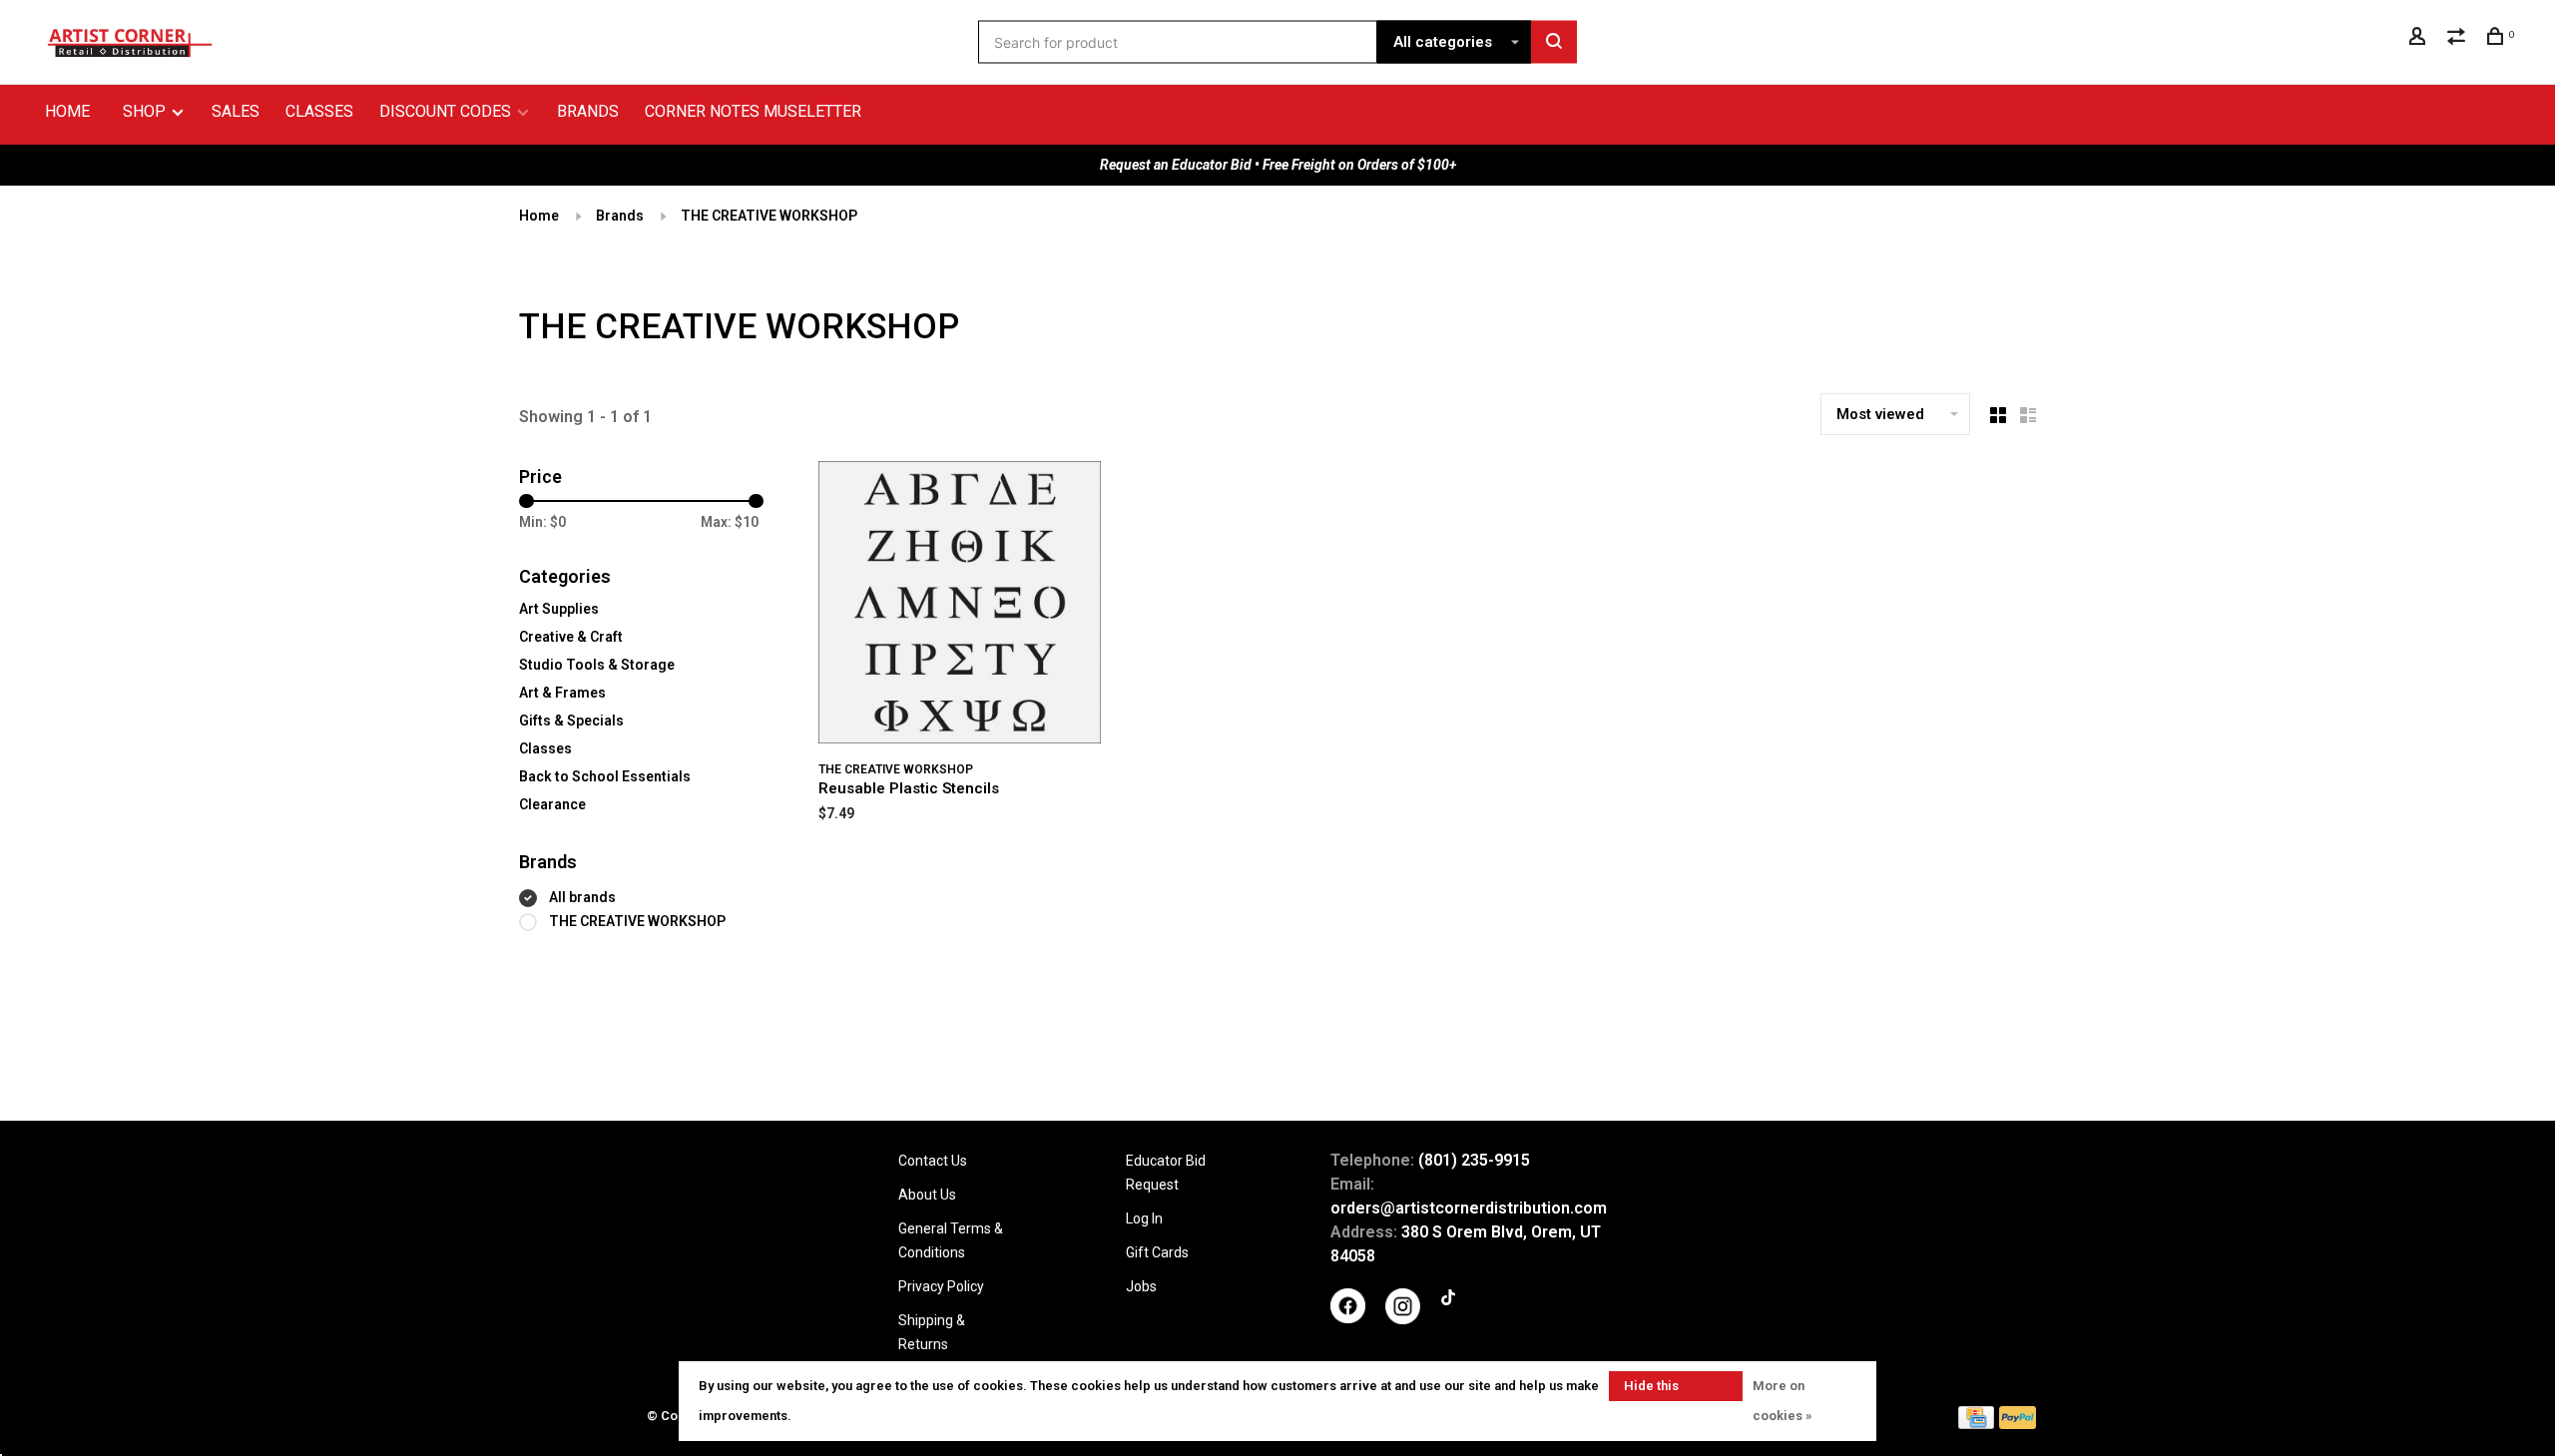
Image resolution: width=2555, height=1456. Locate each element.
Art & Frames (562, 693)
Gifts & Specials (571, 721)
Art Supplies (559, 609)
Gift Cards (1157, 1252)
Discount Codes (445, 111)
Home (67, 111)
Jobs (1141, 1286)
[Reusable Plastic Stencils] (960, 606)
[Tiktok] (1448, 1300)
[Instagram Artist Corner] (1403, 1319)
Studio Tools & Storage (597, 665)
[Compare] (2459, 39)
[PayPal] (2018, 1424)
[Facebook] (1348, 1318)
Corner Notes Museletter (753, 111)
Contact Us (933, 1161)
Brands (588, 111)
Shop (146, 111)
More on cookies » (1782, 1401)
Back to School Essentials (605, 776)
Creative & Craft (571, 637)
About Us (927, 1195)
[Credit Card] (1976, 1424)
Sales (236, 111)
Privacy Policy (941, 1286)
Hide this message (1652, 1390)
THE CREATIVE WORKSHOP (769, 216)
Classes (319, 111)
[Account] (2420, 39)
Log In (1144, 1218)
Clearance (552, 804)
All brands (582, 897)
